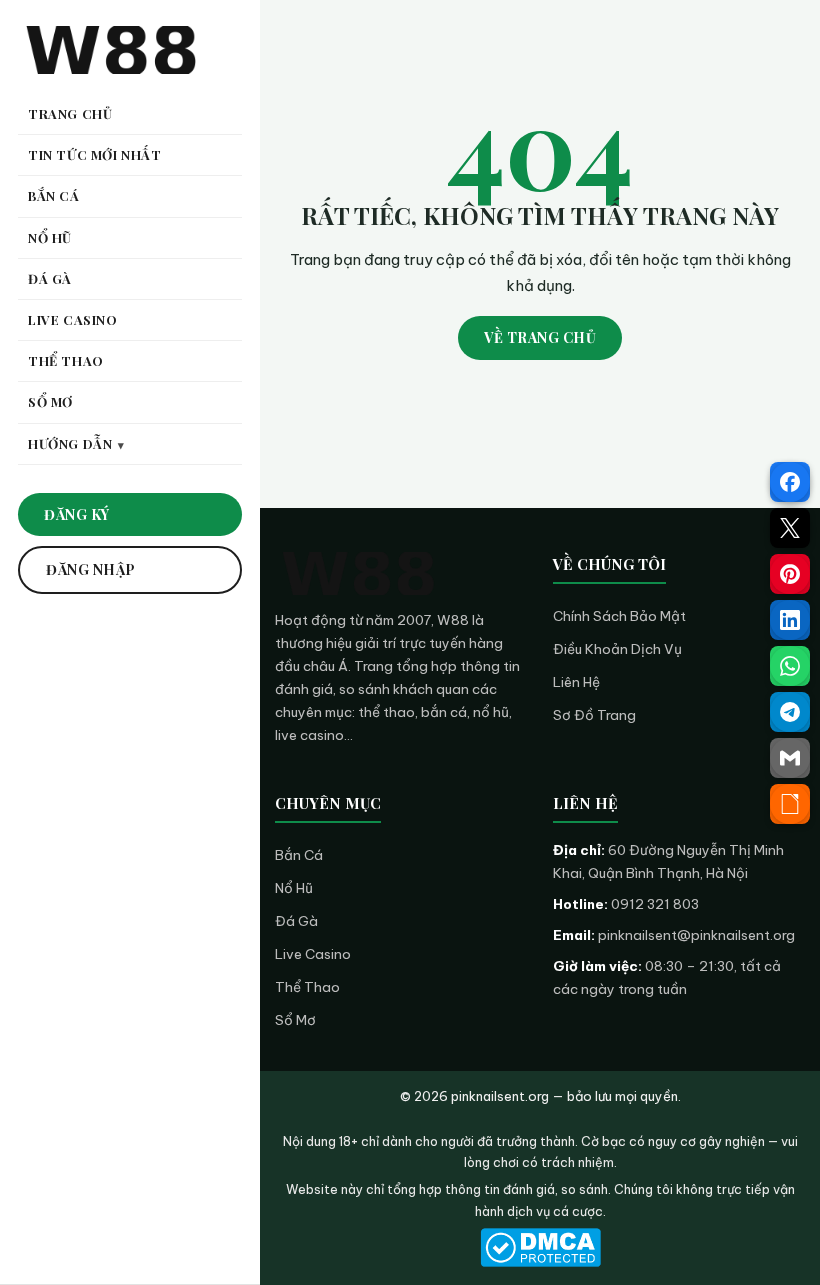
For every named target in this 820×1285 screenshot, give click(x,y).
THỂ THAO (66, 360)
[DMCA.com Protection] (540, 1247)
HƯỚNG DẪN (70, 443)
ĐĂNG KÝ (77, 514)
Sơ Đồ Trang (594, 715)
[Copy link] (790, 804)
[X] (790, 528)
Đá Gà (296, 921)
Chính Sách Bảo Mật (619, 616)
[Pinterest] (790, 574)
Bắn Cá (299, 855)
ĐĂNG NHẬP (91, 569)
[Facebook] (790, 482)
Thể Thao (307, 987)
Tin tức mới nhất (95, 154)
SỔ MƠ (50, 401)
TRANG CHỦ (70, 113)
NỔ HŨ (50, 237)
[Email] (790, 758)
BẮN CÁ (54, 195)
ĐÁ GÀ (50, 278)
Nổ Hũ (294, 888)
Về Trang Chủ (540, 337)
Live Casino (313, 954)
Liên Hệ (576, 682)
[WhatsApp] (790, 666)
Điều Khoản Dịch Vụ (617, 649)
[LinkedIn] (790, 620)
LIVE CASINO (73, 319)
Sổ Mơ (295, 1020)
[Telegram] (790, 712)
